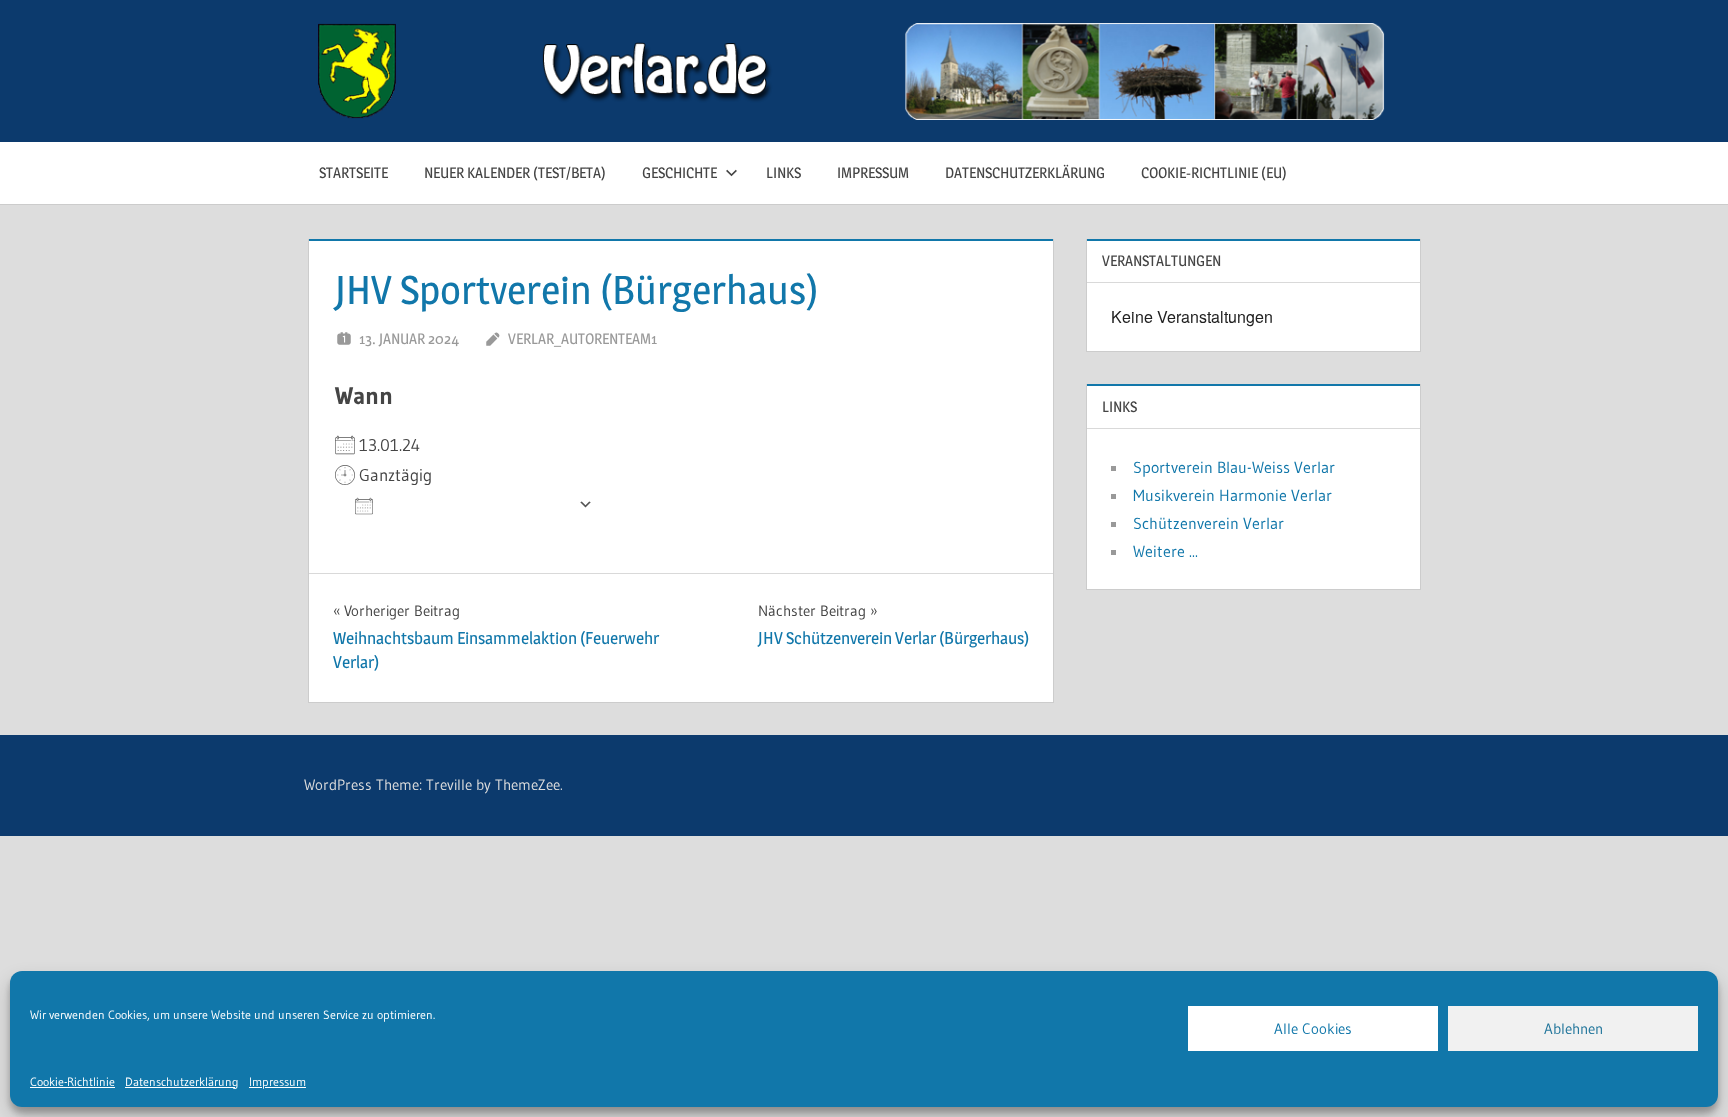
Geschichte (679, 172)
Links (783, 172)
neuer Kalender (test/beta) (515, 172)
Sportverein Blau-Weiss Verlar (1234, 467)
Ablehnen (1573, 1028)
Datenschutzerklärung (182, 1081)
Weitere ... (1165, 551)
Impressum (277, 1081)
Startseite (353, 172)
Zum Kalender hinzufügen (475, 504)
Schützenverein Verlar (1208, 523)
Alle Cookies (1313, 1028)
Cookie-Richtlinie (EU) (1214, 172)
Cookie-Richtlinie (72, 1081)
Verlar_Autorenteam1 (582, 338)
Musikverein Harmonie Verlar (1232, 495)
